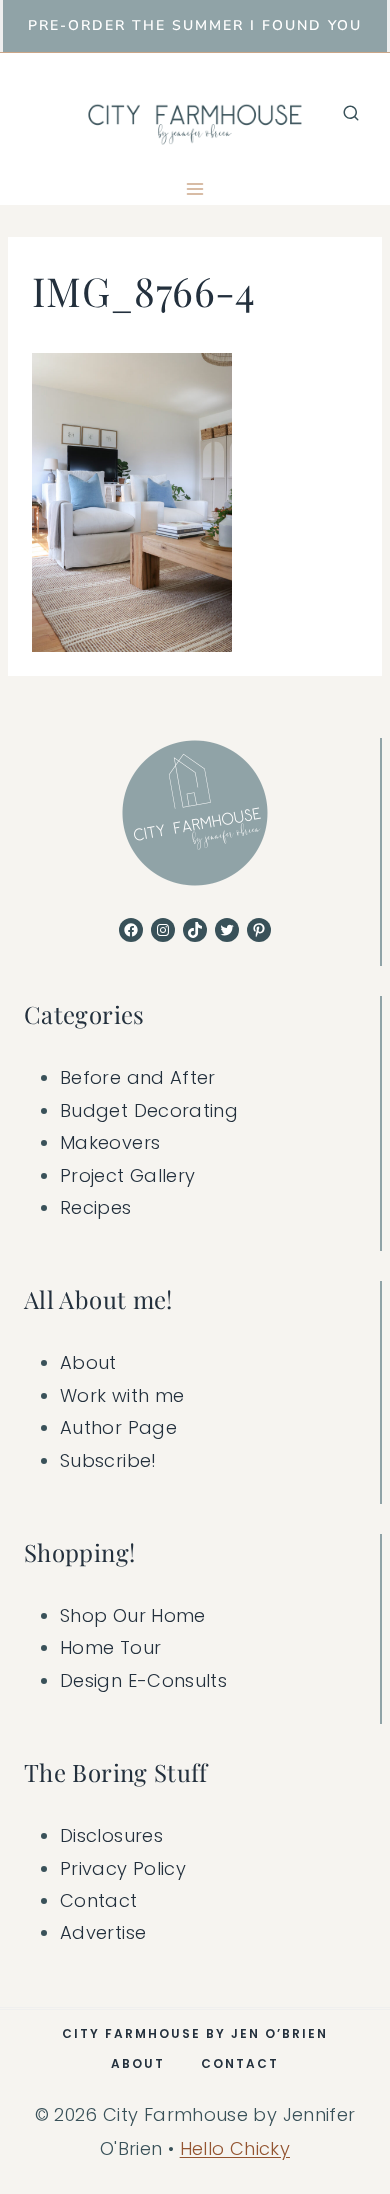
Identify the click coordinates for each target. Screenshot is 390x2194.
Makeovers (110, 1142)
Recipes (96, 1207)
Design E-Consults (143, 1680)
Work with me (122, 1395)
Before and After (138, 1077)
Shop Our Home (133, 1615)
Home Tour (110, 1647)
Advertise (103, 1932)
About (88, 1362)
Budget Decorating (149, 1110)
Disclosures (111, 1835)
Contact (99, 1900)
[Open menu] (195, 188)
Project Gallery (127, 1175)
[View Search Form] (351, 113)
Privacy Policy (123, 1868)
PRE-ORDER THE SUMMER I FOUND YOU (195, 25)
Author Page (118, 1427)
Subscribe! (108, 1460)
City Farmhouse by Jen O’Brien (195, 2033)
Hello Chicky (235, 2148)
